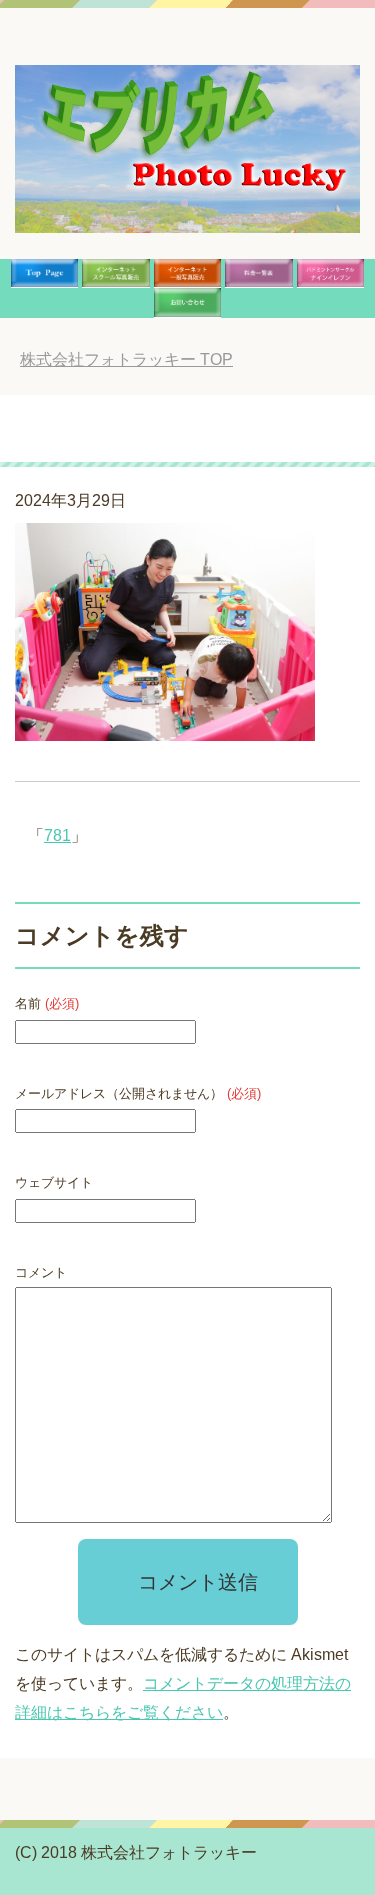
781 (57, 835)
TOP (126, 359)
